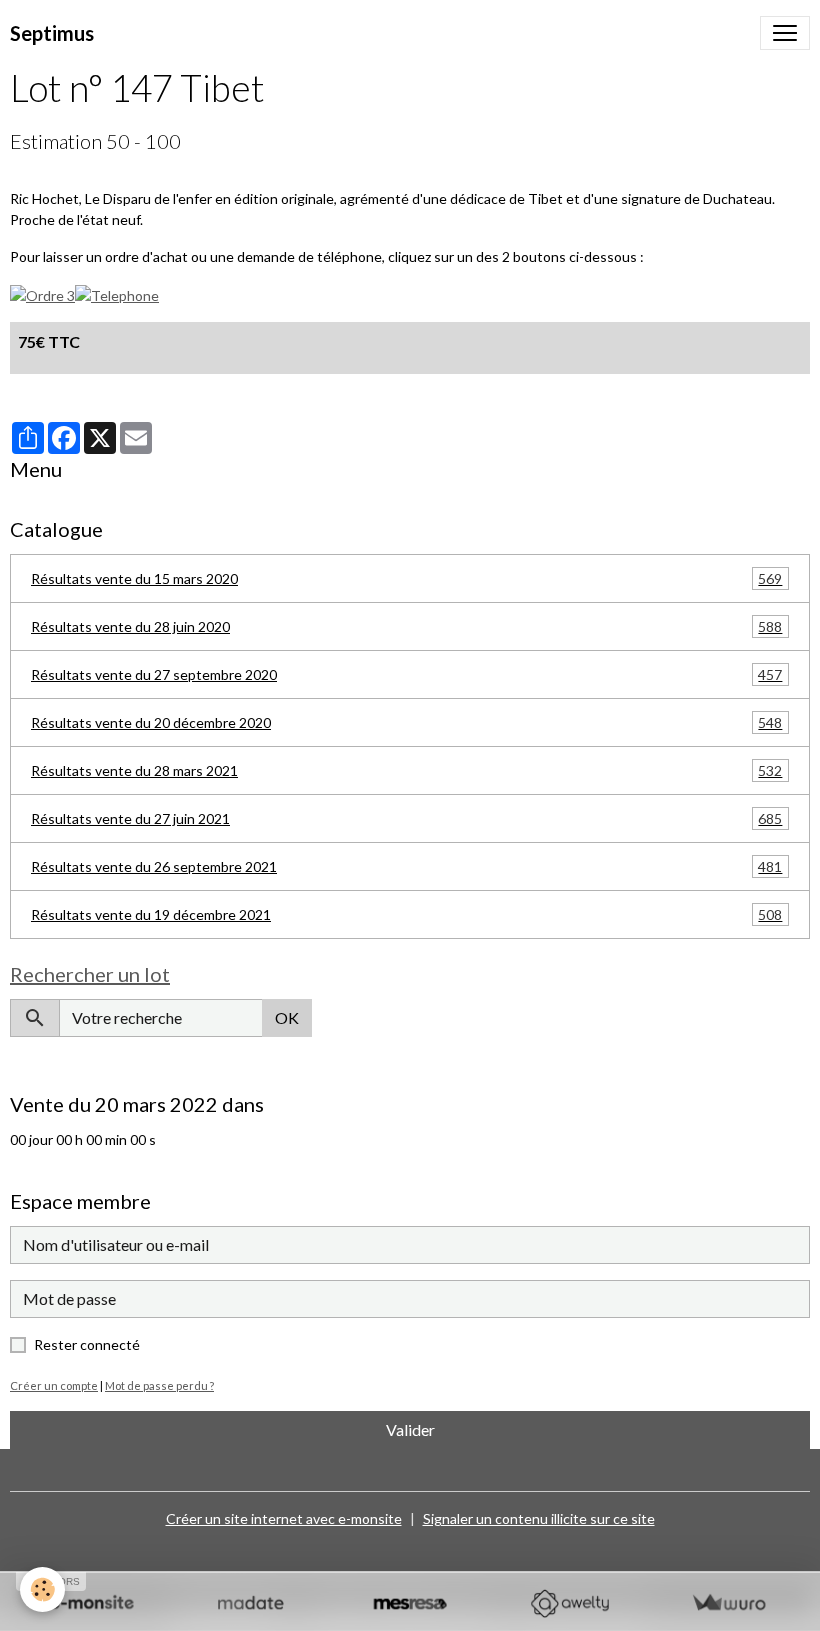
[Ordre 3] (42, 293)
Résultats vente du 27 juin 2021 (406, 819)
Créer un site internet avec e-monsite (284, 1518)
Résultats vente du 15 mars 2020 (406, 579)
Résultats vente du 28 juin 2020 (406, 627)
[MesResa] (409, 1603)
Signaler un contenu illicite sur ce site (539, 1518)
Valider (410, 1429)
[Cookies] (42, 1589)
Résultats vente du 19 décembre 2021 (406, 915)
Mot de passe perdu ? (159, 1385)
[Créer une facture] (728, 1603)
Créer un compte (54, 1385)
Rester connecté (87, 1344)
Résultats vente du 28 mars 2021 (406, 771)
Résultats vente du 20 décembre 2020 (406, 723)
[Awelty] (569, 1603)
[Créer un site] (91, 1603)
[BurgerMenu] (785, 33)
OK (287, 1017)
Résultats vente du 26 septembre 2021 (406, 867)
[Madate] (250, 1603)
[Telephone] (117, 293)
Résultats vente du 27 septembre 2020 (406, 675)
